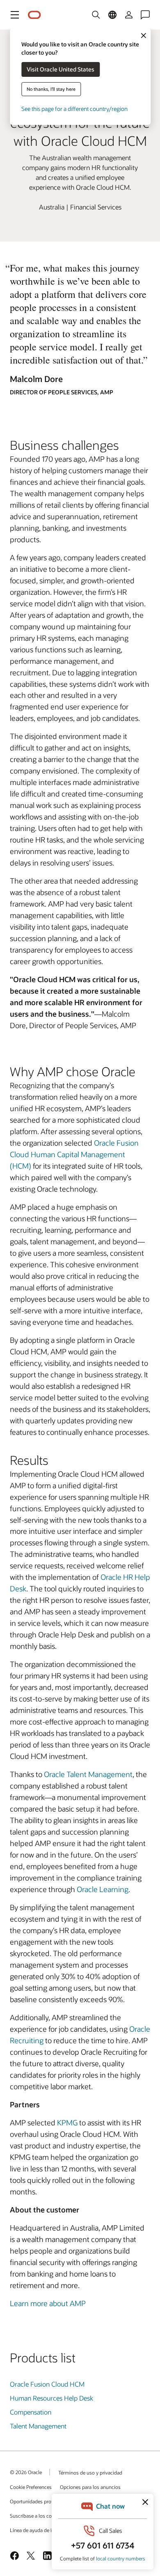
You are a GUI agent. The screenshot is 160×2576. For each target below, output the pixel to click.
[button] (15, 15)
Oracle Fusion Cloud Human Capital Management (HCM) (74, 1154)
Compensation (31, 2412)
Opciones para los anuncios (90, 2487)
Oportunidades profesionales (42, 2501)
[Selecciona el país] (112, 15)
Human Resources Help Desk (51, 2398)
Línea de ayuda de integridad (41, 2530)
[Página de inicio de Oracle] (34, 15)
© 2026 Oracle (26, 2472)
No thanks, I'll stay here (51, 89)
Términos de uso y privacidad (90, 2472)
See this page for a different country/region (74, 109)
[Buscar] (96, 15)
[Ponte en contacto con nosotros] (145, 15)
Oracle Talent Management (88, 1774)
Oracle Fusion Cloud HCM (47, 2384)
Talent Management (38, 2426)
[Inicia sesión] (129, 15)
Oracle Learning (103, 1889)
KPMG (68, 2122)
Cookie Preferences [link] (31, 2487)
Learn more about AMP (48, 2303)
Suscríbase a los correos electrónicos (50, 2516)
